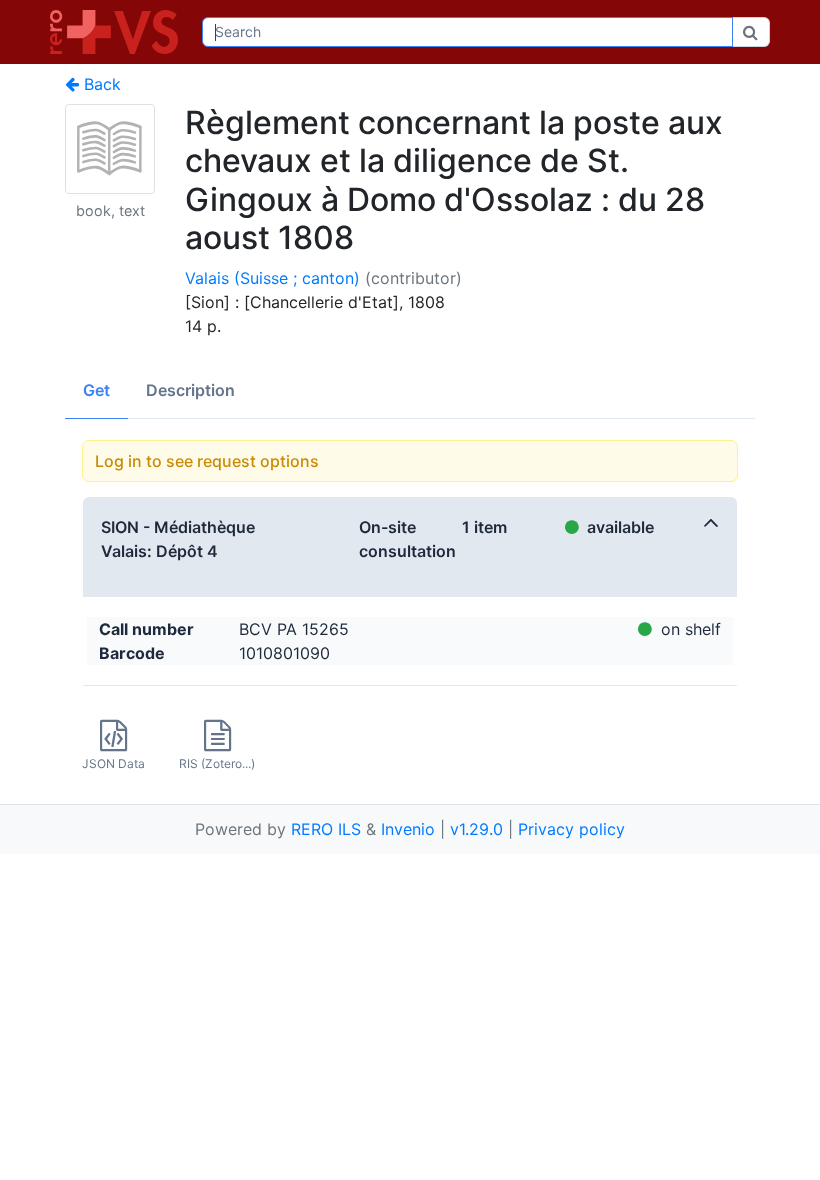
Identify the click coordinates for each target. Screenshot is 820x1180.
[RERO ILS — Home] (118, 32)
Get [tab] (96, 390)
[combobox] (467, 32)
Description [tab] (190, 390)
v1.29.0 (476, 829)
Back (100, 84)
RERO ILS (326, 829)
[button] (410, 547)
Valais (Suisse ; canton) (272, 278)
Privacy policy (571, 829)
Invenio (408, 829)
